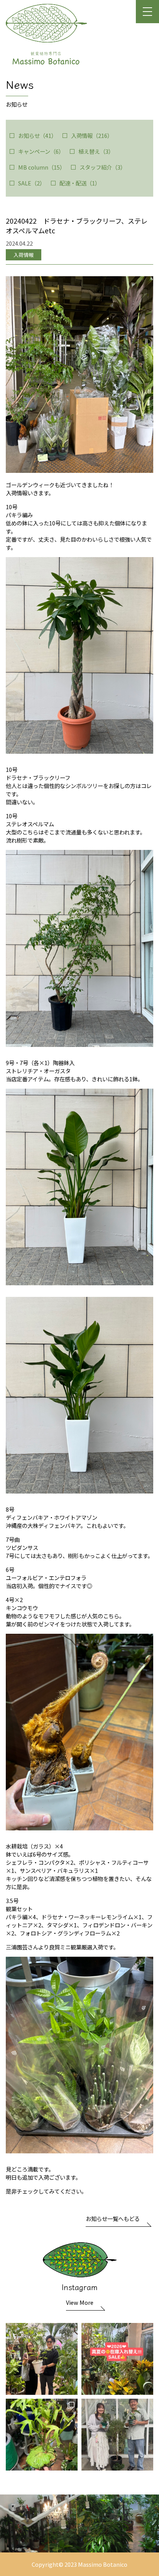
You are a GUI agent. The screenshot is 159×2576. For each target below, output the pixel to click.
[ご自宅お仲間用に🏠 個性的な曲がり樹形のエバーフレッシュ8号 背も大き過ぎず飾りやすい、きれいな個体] (42, 2359)
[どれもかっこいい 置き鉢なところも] (42, 2435)
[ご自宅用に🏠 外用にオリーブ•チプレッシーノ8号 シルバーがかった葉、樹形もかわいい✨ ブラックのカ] (117, 2435)
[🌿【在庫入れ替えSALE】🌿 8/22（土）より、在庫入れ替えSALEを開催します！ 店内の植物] (117, 2359)
